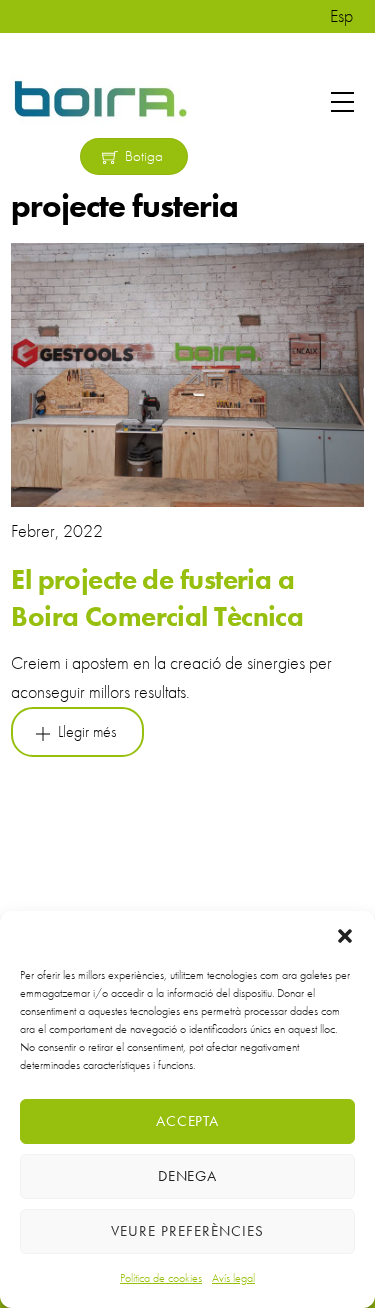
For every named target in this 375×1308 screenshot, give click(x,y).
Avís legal (233, 1278)
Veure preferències (187, 1231)
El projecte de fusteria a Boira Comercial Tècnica (157, 597)
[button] (345, 936)
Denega (188, 1176)
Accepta (188, 1121)
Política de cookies (161, 1278)
